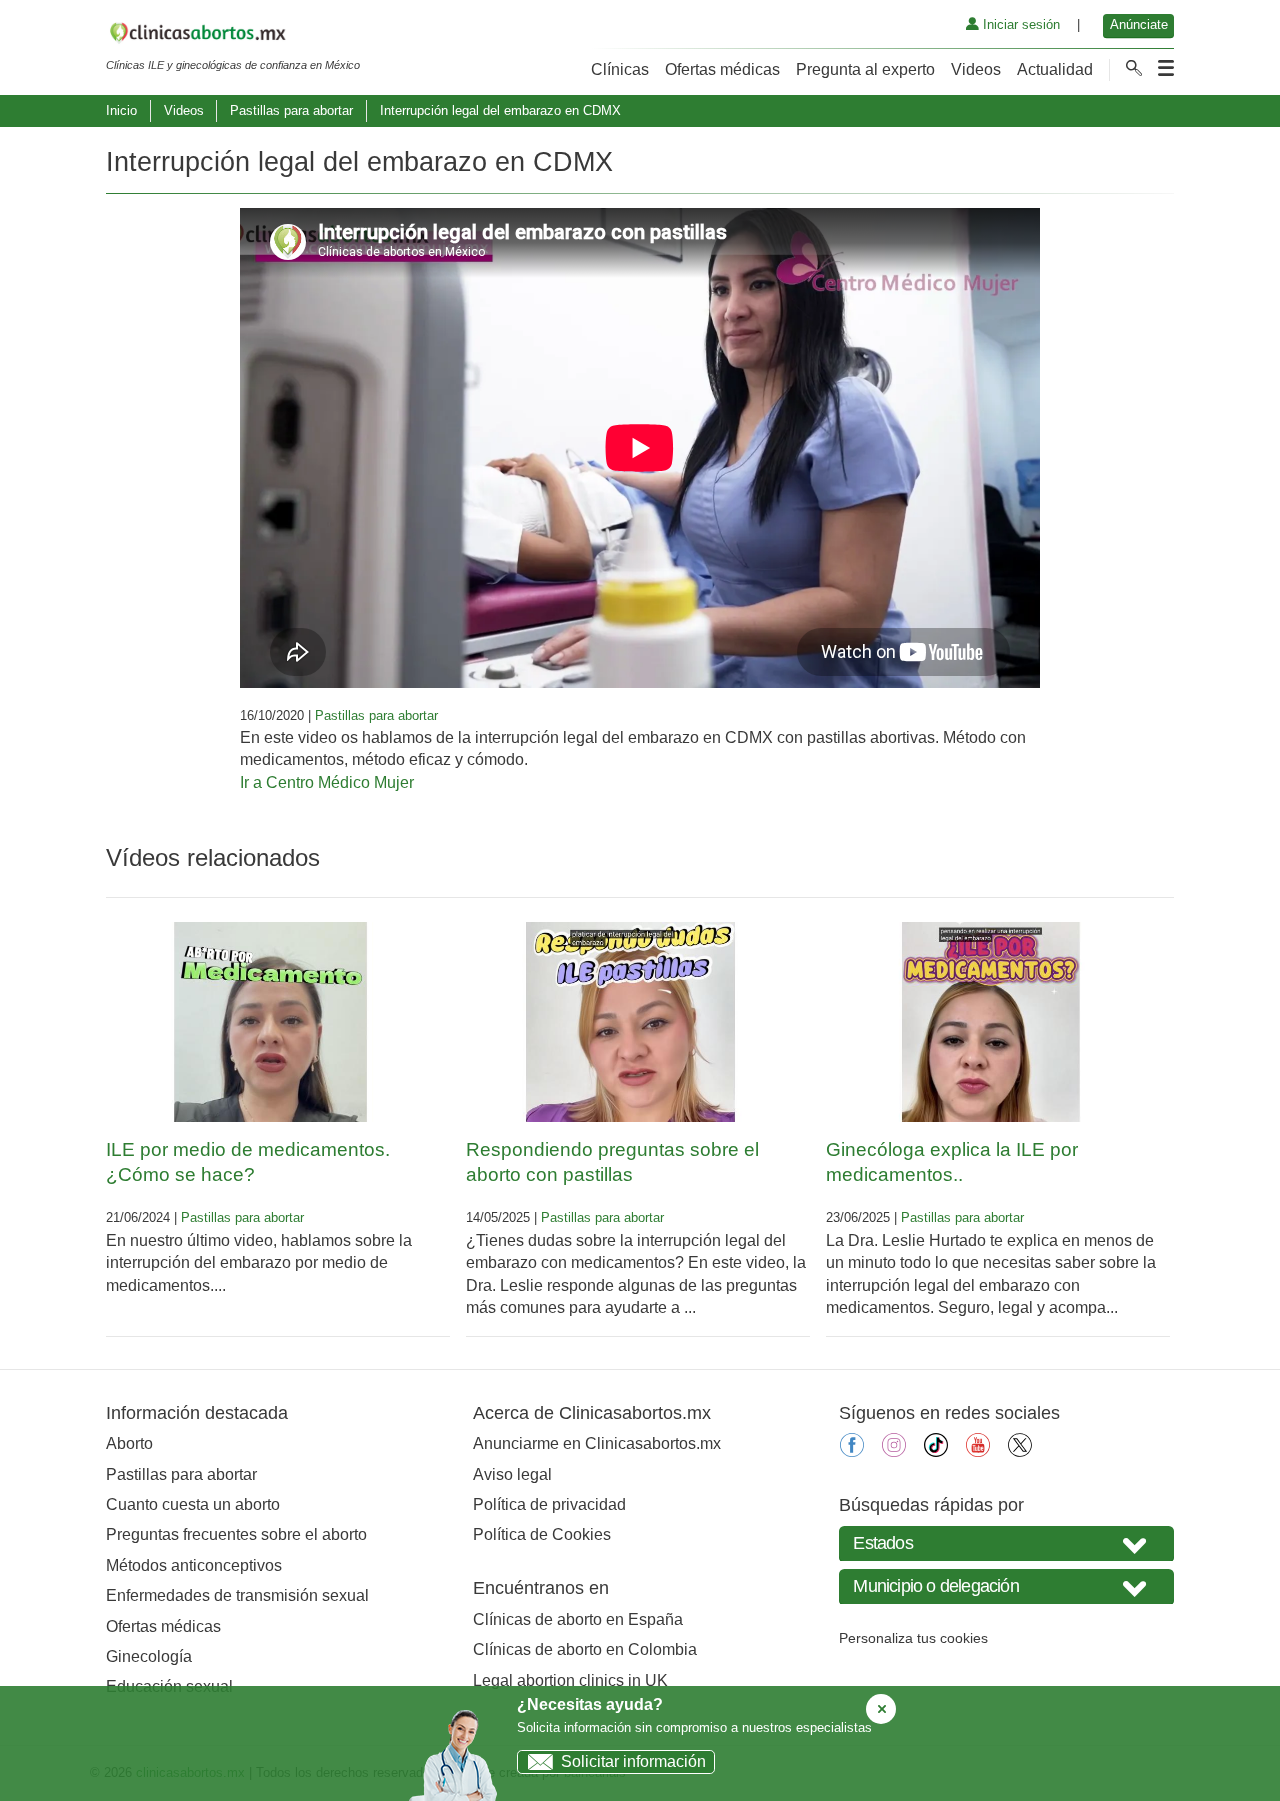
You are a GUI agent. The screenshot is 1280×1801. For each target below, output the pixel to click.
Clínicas (620, 69)
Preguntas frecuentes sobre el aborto (236, 1534)
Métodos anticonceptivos (194, 1565)
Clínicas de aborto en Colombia (585, 1649)
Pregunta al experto (865, 69)
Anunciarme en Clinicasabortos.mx (597, 1443)
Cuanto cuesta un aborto (193, 1504)
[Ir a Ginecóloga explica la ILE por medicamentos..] (990, 1022)
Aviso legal (512, 1474)
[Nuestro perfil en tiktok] (936, 1451)
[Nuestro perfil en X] (1020, 1451)
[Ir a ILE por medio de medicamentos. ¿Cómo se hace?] (270, 1022)
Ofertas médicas (722, 69)
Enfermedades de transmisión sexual (237, 1595)
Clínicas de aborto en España (578, 1619)
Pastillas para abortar (291, 110)
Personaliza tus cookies (913, 1638)
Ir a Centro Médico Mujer (327, 782)
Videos (976, 69)
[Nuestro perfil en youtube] (978, 1451)
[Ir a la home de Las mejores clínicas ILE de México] (233, 36)
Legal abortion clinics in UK (570, 1680)
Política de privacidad (549, 1504)
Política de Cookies (542, 1534)
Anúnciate (1139, 24)
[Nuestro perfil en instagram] (894, 1451)
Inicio (121, 110)
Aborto (129, 1443)
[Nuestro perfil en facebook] (852, 1451)
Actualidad (1055, 69)
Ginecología (149, 1656)
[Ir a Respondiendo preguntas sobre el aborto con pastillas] (630, 1022)
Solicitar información (633, 1761)
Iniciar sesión (1019, 24)
